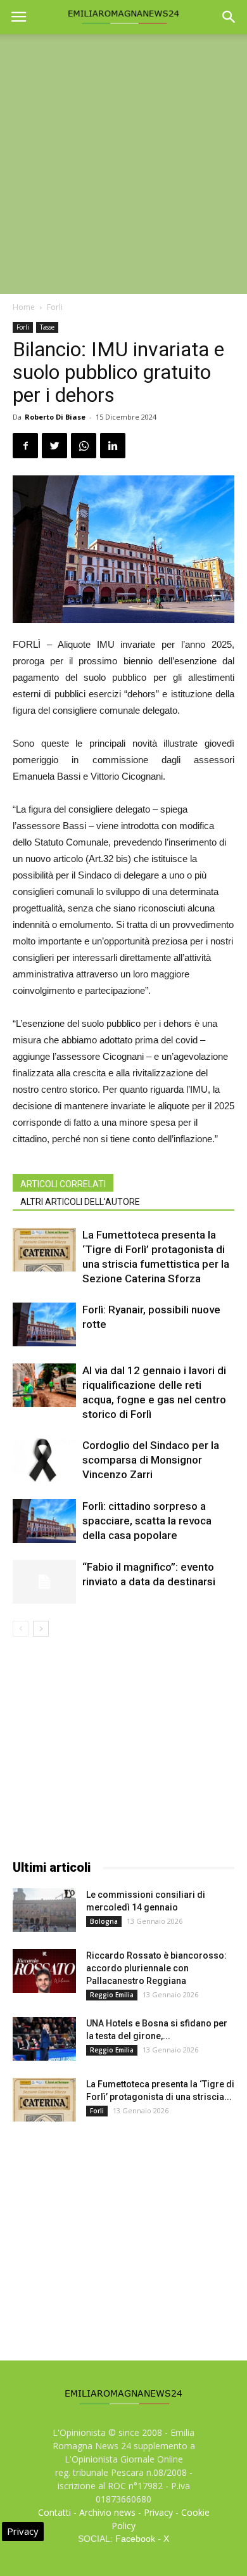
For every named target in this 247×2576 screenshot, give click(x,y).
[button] (229, 17)
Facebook (135, 2539)
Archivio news (107, 2512)
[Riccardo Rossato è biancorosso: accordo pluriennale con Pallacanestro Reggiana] (44, 1971)
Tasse (47, 327)
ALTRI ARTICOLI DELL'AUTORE (80, 1202)
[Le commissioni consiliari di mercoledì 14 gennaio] (44, 1910)
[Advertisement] (123, 164)
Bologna (104, 1921)
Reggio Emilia (112, 1995)
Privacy (158, 2512)
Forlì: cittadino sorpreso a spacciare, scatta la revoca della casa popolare (147, 1521)
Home (24, 307)
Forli (55, 307)
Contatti (54, 2512)
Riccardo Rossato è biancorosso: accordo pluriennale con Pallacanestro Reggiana (156, 1968)
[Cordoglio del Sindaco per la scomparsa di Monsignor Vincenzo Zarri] (44, 1460)
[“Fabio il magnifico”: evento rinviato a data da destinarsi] (44, 1582)
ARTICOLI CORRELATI (63, 1184)
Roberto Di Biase (55, 417)
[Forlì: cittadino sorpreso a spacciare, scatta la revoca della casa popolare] (44, 1521)
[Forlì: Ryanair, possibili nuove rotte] (44, 1324)
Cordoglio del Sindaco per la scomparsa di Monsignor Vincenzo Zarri (151, 1460)
